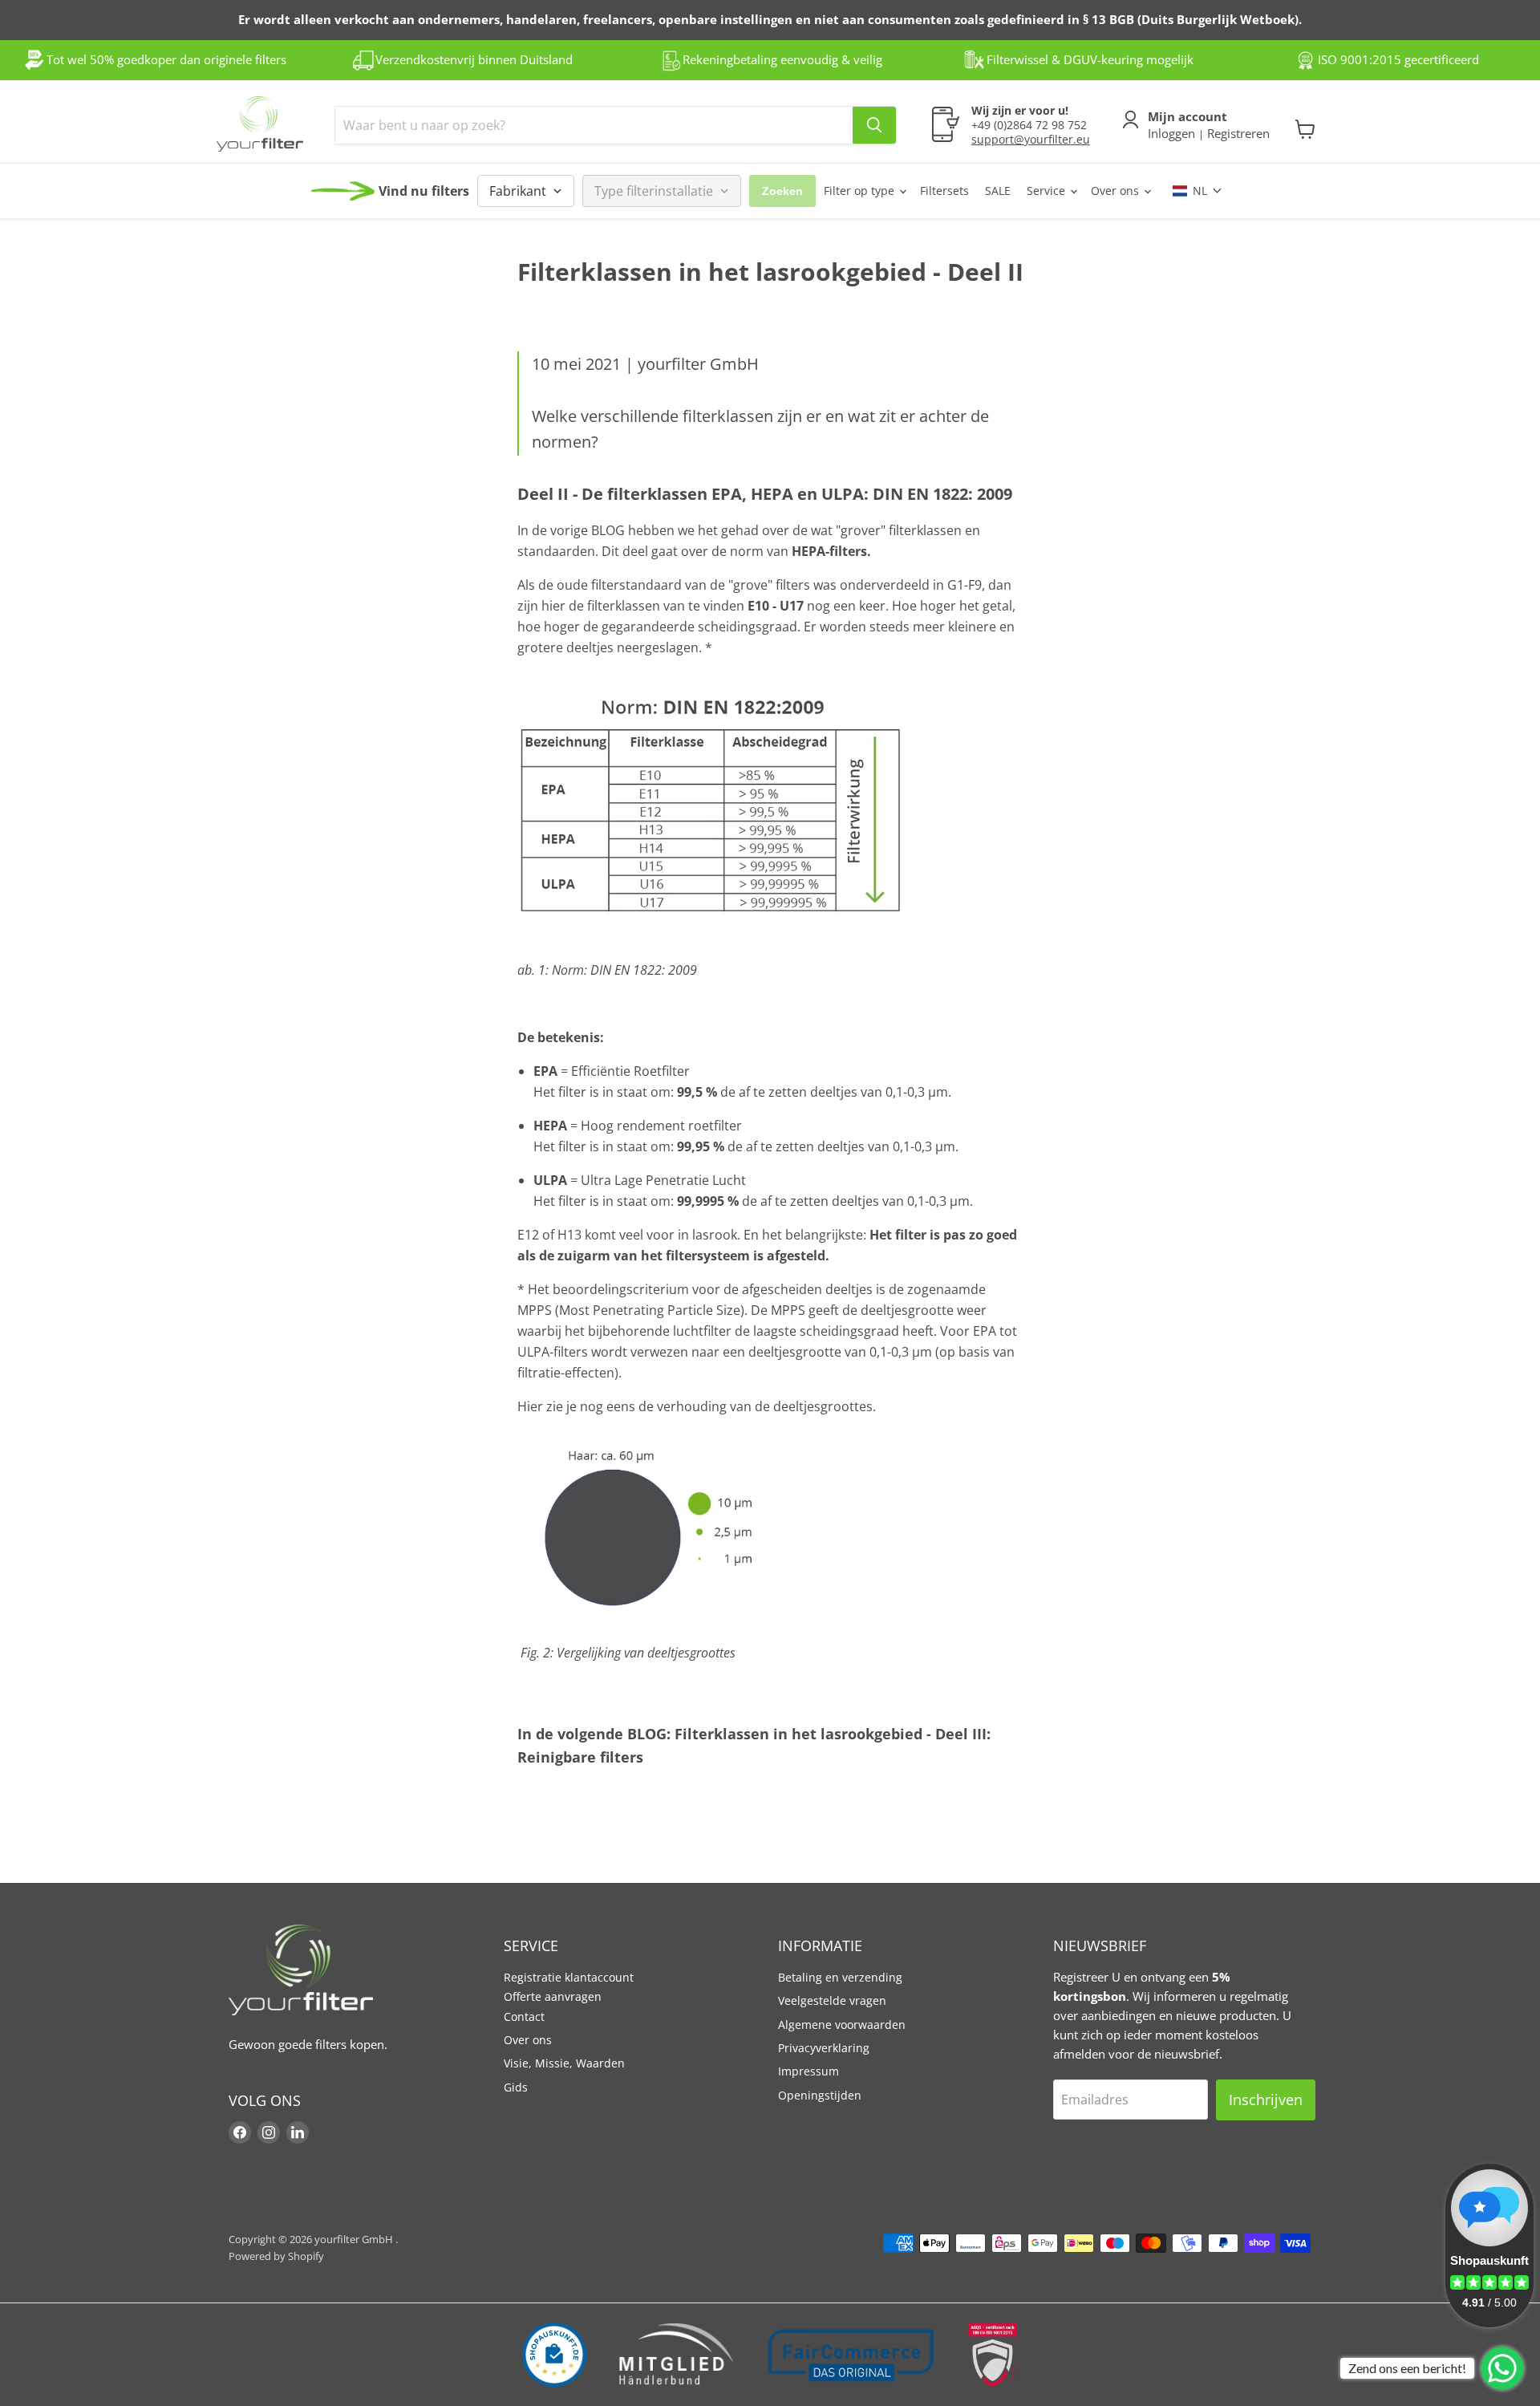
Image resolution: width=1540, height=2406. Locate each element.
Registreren (1237, 133)
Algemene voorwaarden (842, 2025)
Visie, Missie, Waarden (564, 2063)
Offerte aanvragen (553, 1996)
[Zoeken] (874, 125)
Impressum (808, 2071)
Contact (524, 2016)
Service (1048, 191)
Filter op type (861, 191)
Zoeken (782, 191)
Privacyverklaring (824, 2048)
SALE (998, 191)
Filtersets (944, 191)
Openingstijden (820, 2095)
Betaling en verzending (840, 1977)
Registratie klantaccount (569, 1977)
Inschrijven (1266, 2100)
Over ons (1116, 191)
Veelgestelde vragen (832, 2000)
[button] (1198, 191)
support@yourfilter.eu (1031, 139)
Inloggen (1173, 133)
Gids (516, 2087)
